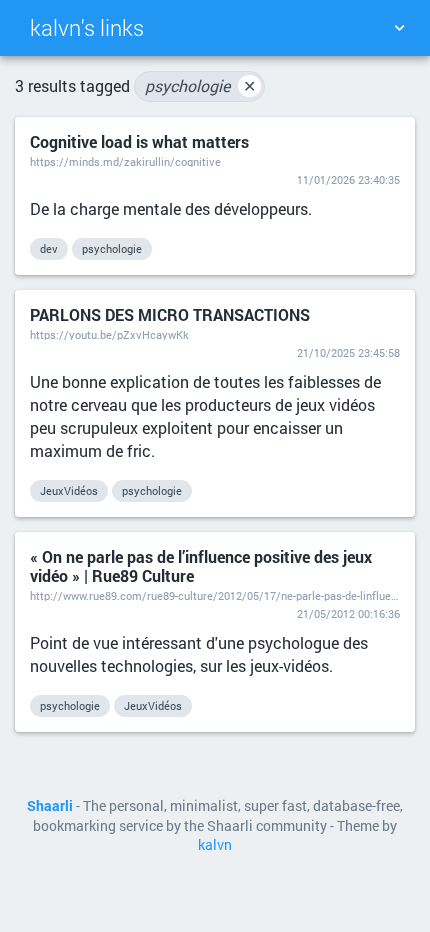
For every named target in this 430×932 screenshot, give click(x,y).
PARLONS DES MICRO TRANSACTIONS (170, 314)
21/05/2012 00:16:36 (348, 613)
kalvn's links (87, 27)
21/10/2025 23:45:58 (348, 352)
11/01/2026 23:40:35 (348, 179)
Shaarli (50, 806)
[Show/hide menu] (399, 28)
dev (49, 248)
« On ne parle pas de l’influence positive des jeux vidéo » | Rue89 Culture (201, 566)
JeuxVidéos (69, 490)
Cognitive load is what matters (139, 141)
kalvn (215, 845)
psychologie (200, 85)
